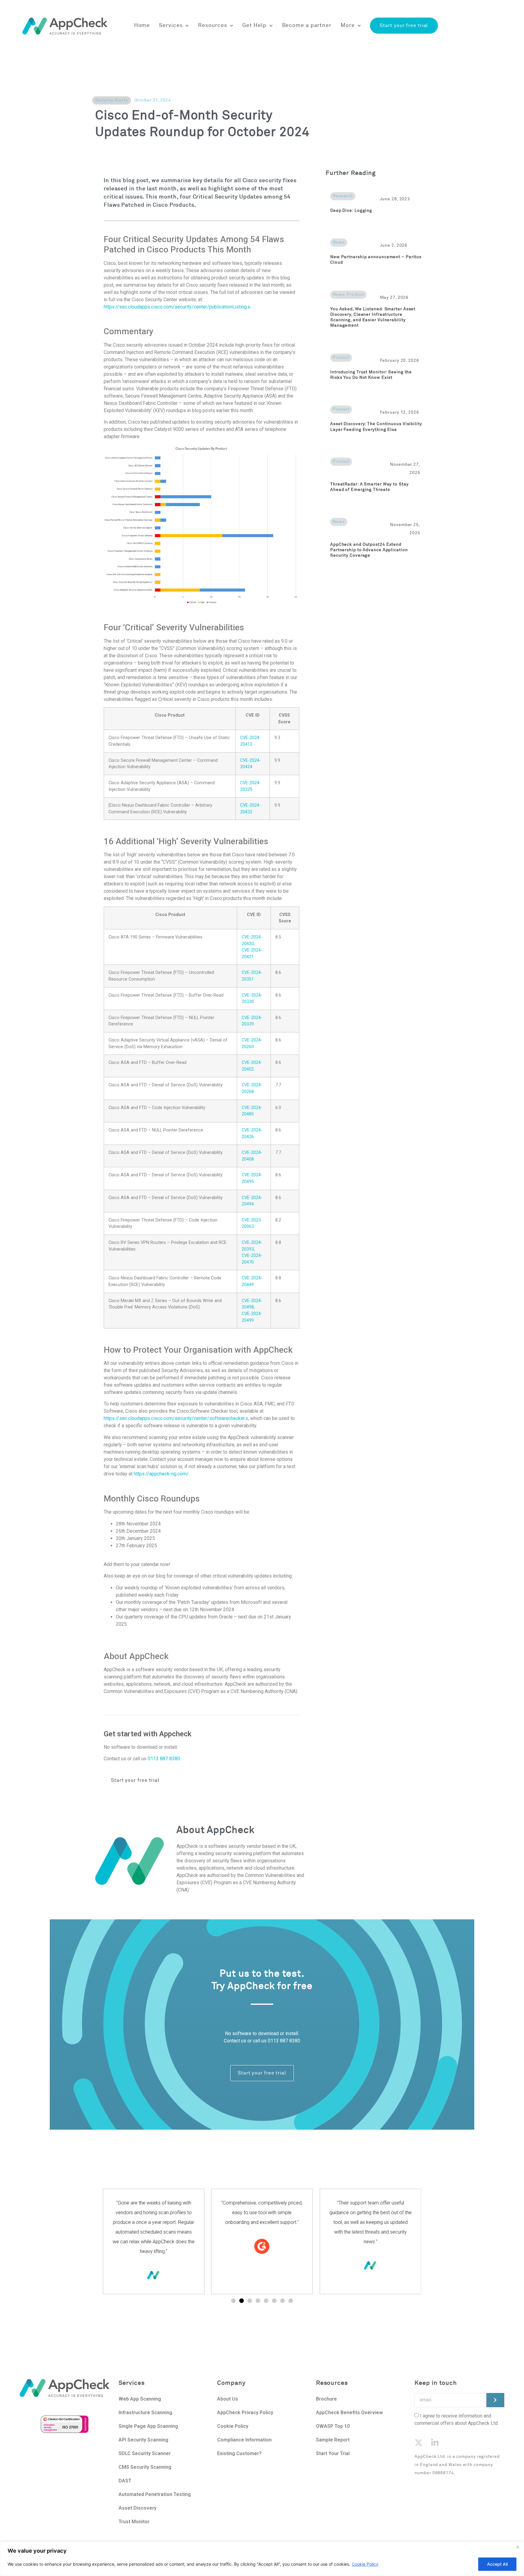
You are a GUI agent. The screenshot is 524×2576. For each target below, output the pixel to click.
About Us (228, 2399)
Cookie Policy (365, 2564)
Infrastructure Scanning (145, 2413)
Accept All (497, 2564)
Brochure (326, 2399)
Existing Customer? (239, 2453)
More (348, 25)
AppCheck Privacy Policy (245, 2413)
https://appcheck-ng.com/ (161, 1474)
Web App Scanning (140, 2399)
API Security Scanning (143, 2440)
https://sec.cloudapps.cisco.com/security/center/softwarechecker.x (176, 1418)
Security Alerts (112, 100)
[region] (262, 2559)
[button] (233, 2301)
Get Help (254, 25)
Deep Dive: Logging (351, 211)
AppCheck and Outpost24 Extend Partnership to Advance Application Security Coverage (369, 550)
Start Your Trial (333, 2453)
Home (142, 25)
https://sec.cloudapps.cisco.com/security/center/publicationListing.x (177, 307)
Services (171, 25)
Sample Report (333, 2440)
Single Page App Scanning (148, 2426)
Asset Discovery (138, 2508)
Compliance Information (244, 2440)
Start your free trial (404, 25)
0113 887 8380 (164, 1759)
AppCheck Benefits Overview (349, 2413)
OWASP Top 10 (333, 2426)
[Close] (518, 2547)
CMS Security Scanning (145, 2467)
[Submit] (495, 2400)
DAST (125, 2481)
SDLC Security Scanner (145, 2453)
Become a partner (307, 25)
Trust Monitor (134, 2522)
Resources (212, 25)
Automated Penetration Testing (155, 2494)
